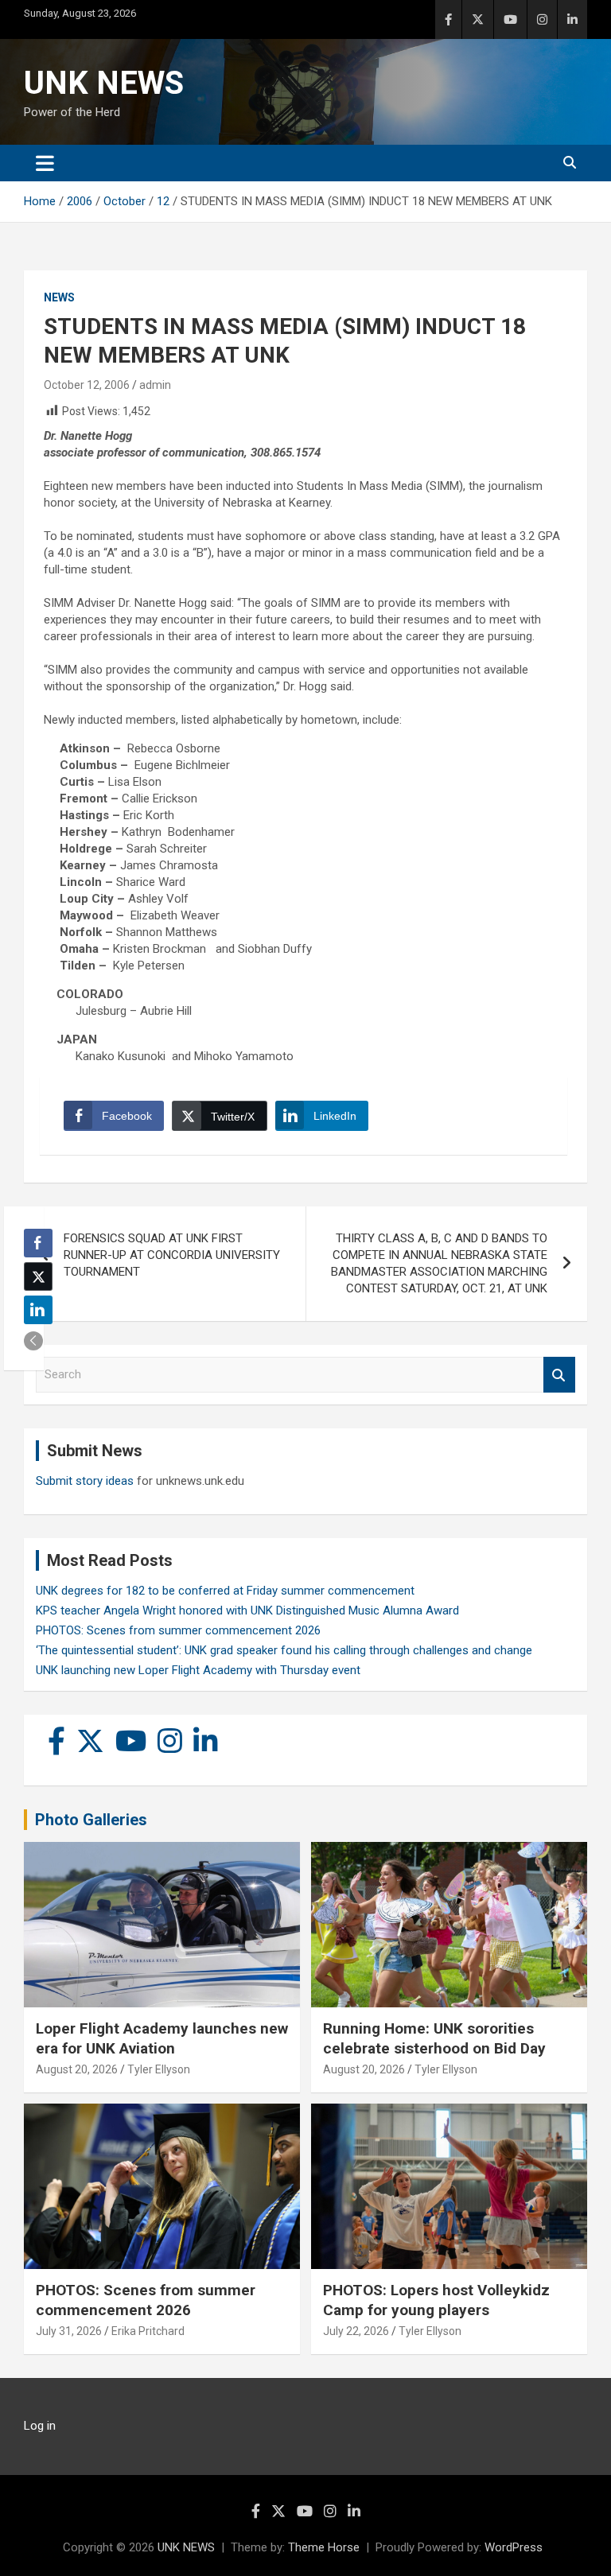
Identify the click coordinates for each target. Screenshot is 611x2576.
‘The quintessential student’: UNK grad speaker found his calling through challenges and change (284, 1650)
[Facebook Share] (38, 1243)
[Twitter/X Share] (38, 1276)
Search (559, 1375)
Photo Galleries (91, 1820)
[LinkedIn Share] (38, 1310)
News (59, 297)
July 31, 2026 (69, 2331)
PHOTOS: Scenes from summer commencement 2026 (178, 1630)
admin (155, 385)
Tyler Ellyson (159, 2069)
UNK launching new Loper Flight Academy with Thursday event (198, 1670)
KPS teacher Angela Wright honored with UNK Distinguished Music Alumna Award (247, 1610)
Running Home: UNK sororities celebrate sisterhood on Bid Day (434, 2038)
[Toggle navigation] (45, 163)
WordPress (514, 2547)
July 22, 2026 (356, 2331)
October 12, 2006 (87, 385)
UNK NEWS (104, 83)
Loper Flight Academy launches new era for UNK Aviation (162, 2038)
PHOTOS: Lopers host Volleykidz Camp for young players (436, 2300)
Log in (40, 2426)
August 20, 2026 (77, 2069)
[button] (33, 1341)
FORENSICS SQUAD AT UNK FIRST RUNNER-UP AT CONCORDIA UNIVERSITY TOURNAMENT (172, 1255)
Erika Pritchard (148, 2331)
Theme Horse (324, 2547)
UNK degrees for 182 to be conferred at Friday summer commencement (225, 1591)
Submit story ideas (85, 1481)
